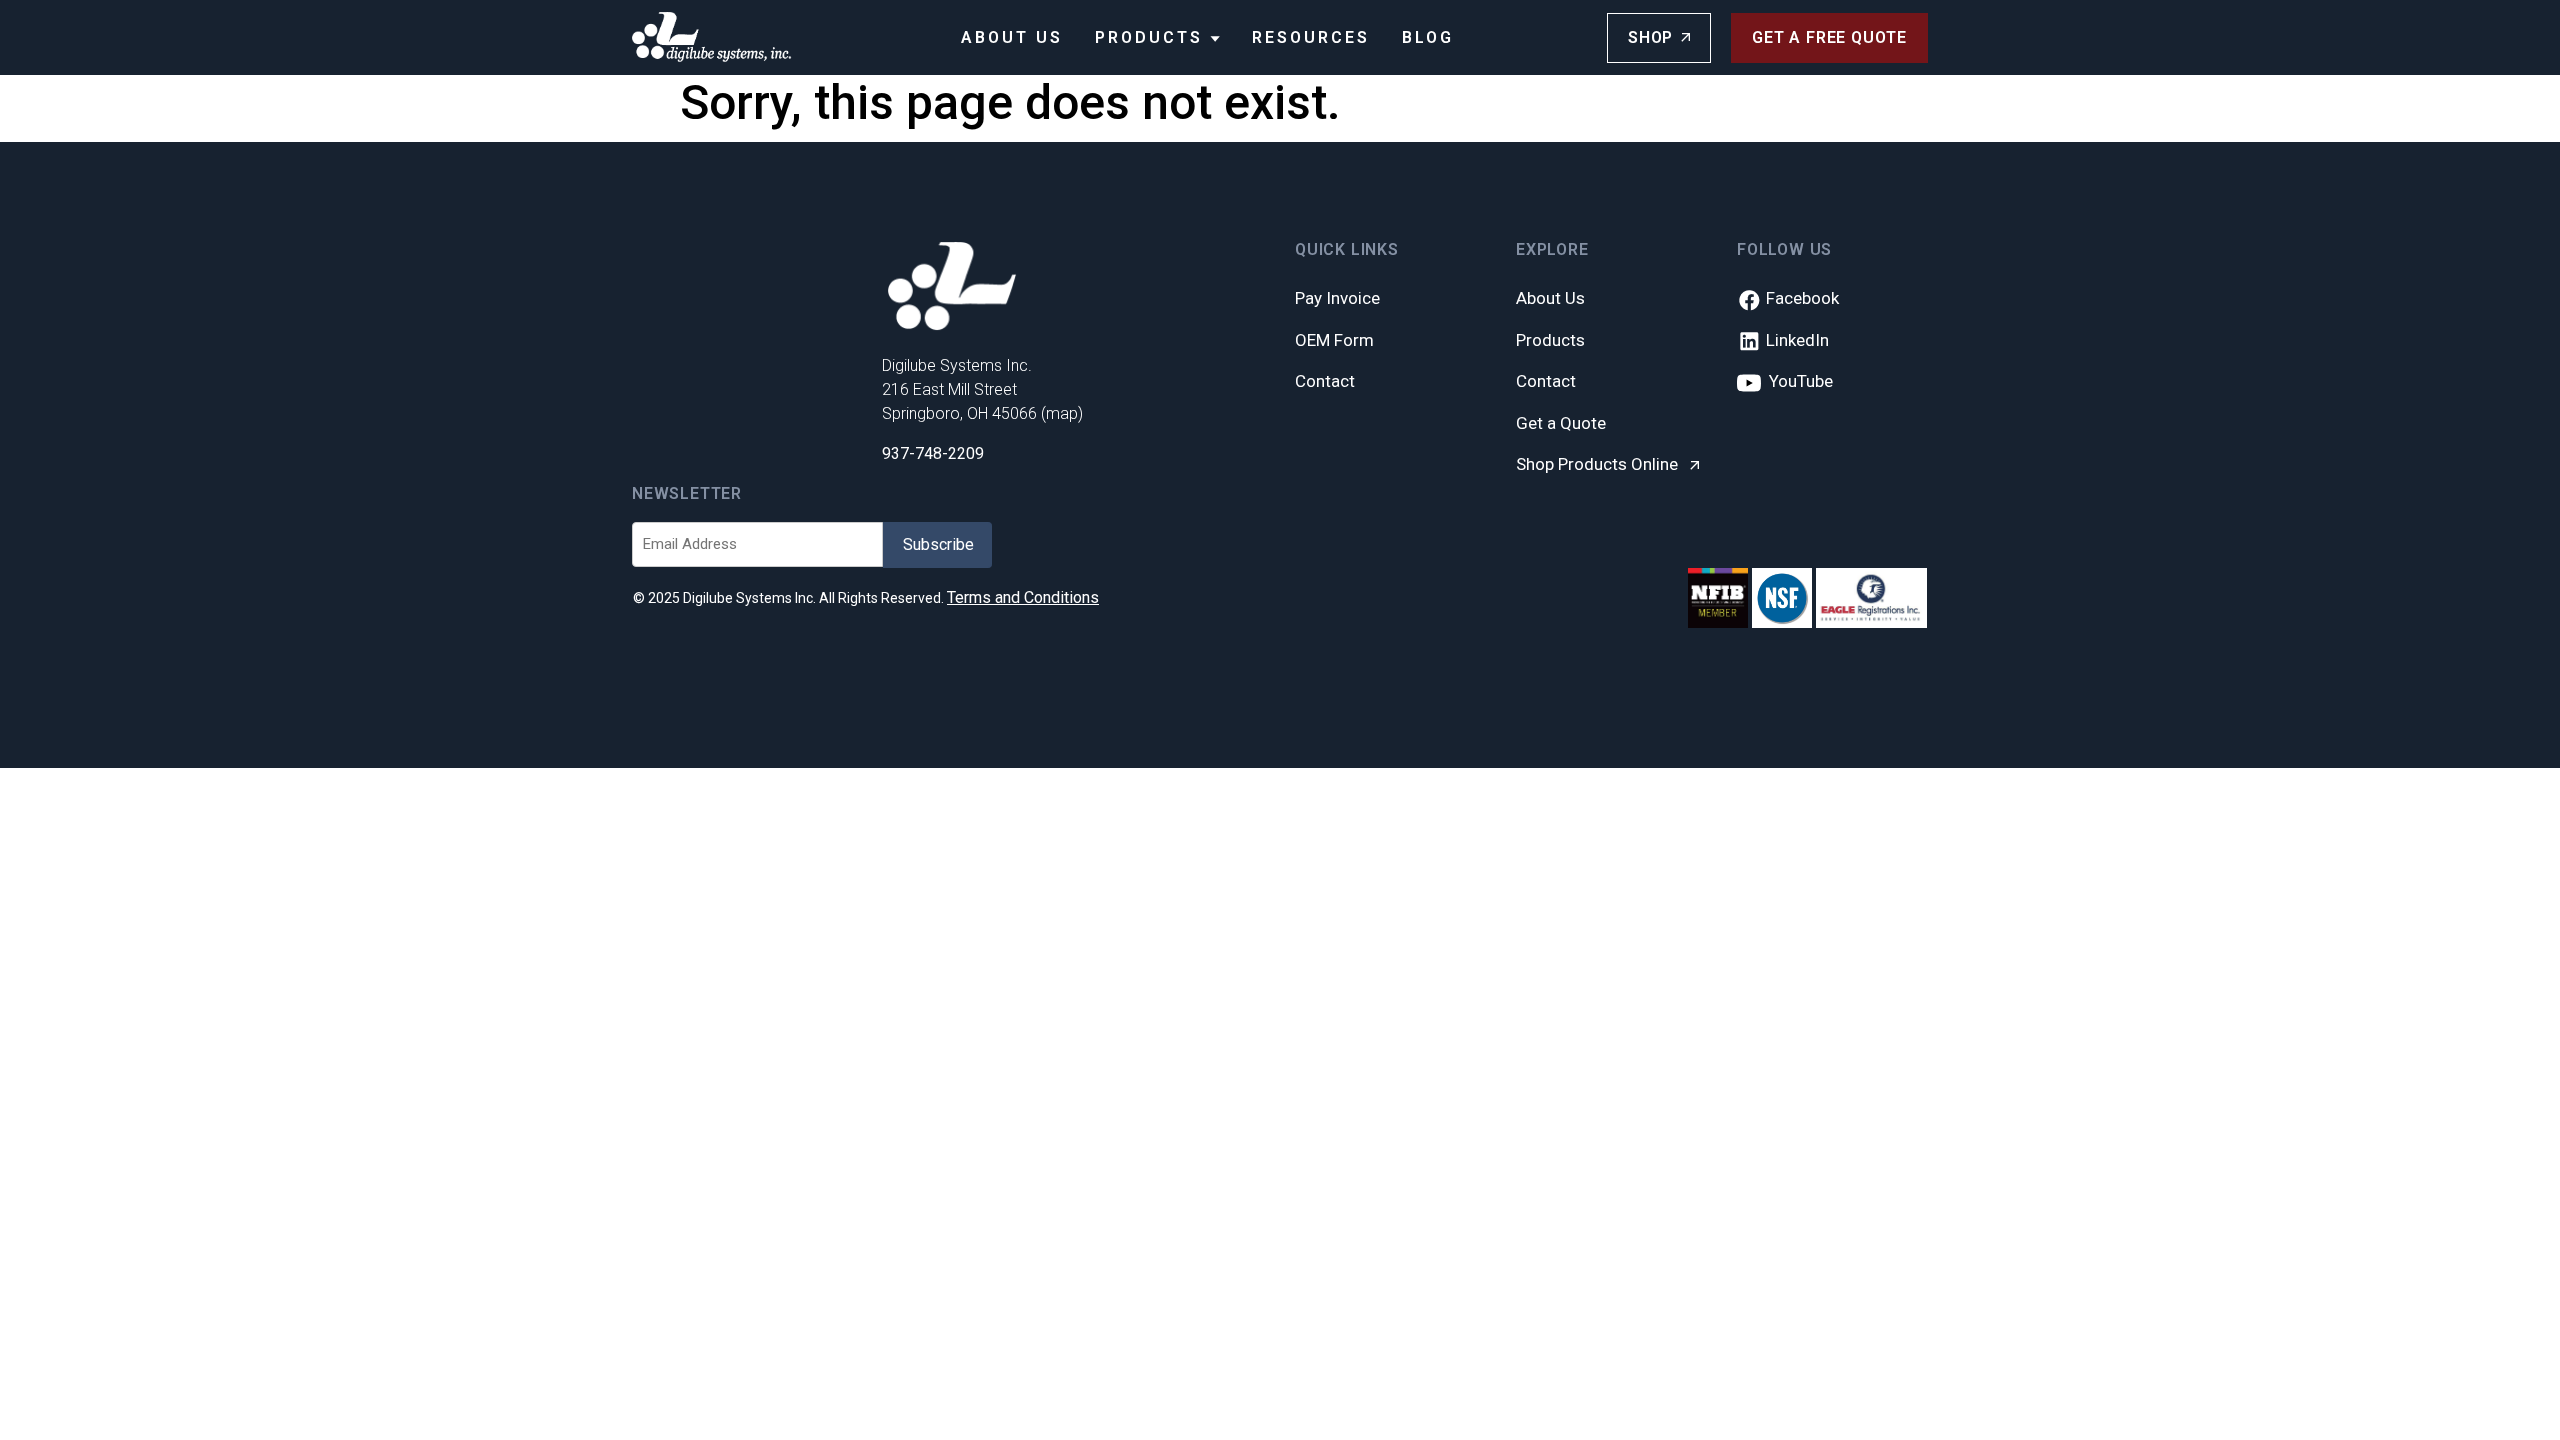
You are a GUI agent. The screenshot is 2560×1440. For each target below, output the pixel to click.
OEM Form (1334, 340)
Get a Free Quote (1829, 37)
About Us (1012, 37)
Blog (1428, 37)
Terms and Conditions (1023, 597)
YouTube (1797, 381)
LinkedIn (1795, 340)
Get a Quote (1561, 423)
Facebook (1800, 298)
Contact (1325, 381)
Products (1152, 37)
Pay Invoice (1337, 298)
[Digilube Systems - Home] (712, 37)
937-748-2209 (933, 453)
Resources (1311, 37)
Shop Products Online (1599, 464)
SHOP (1650, 37)
